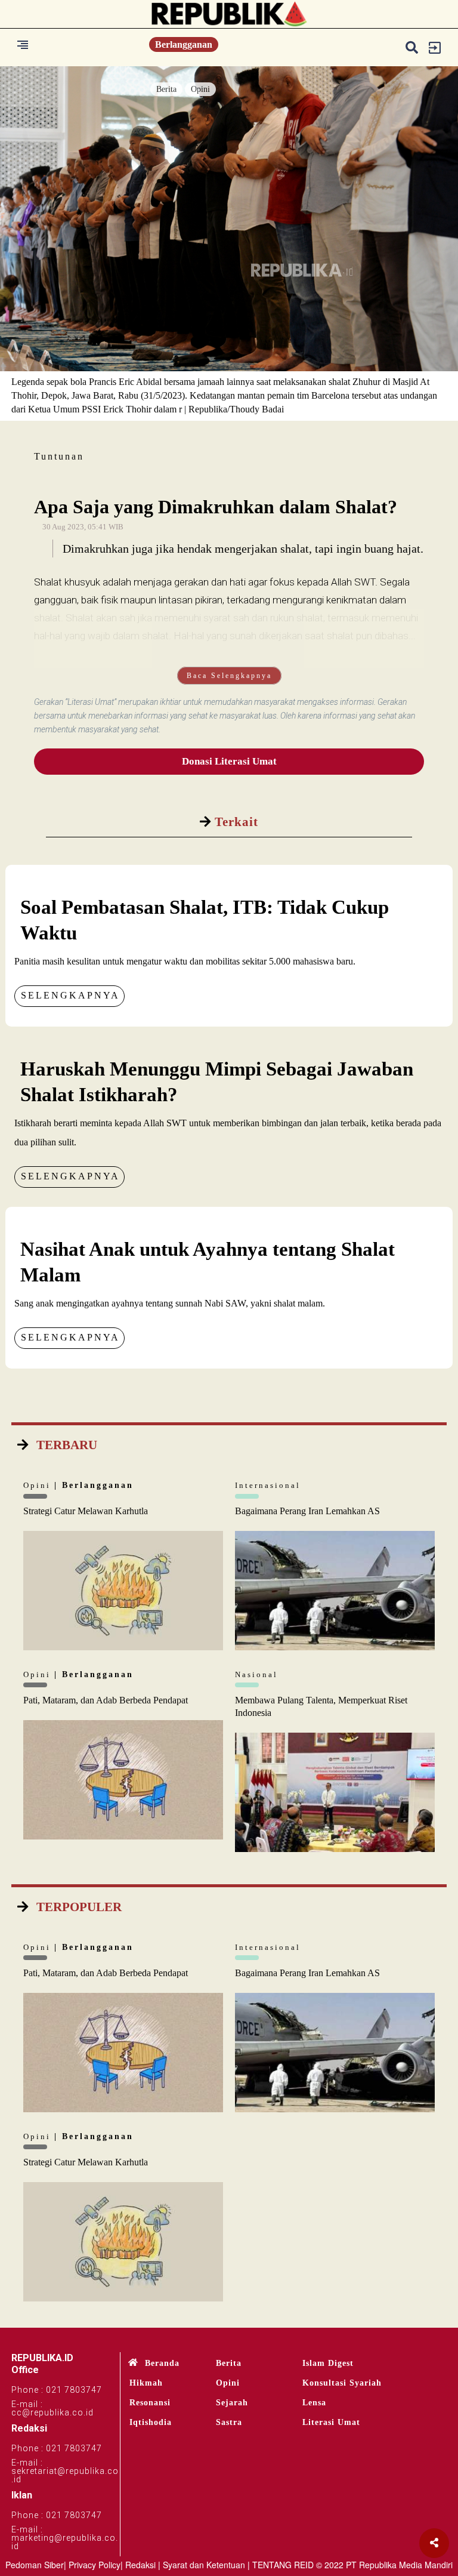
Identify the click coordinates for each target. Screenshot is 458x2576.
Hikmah (146, 2383)
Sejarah (232, 2403)
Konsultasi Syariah (342, 2383)
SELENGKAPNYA (70, 995)
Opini (200, 89)
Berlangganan (184, 44)
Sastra (229, 2422)
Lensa (314, 2403)
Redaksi (140, 2565)
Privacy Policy (95, 2565)
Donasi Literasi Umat (229, 761)
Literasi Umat (331, 2422)
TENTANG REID (283, 2565)
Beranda (162, 2363)
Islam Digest (328, 2363)
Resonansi (150, 2403)
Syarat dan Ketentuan (204, 2565)
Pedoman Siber (35, 2565)
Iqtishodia (151, 2422)
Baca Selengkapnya (229, 676)
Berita (166, 89)
